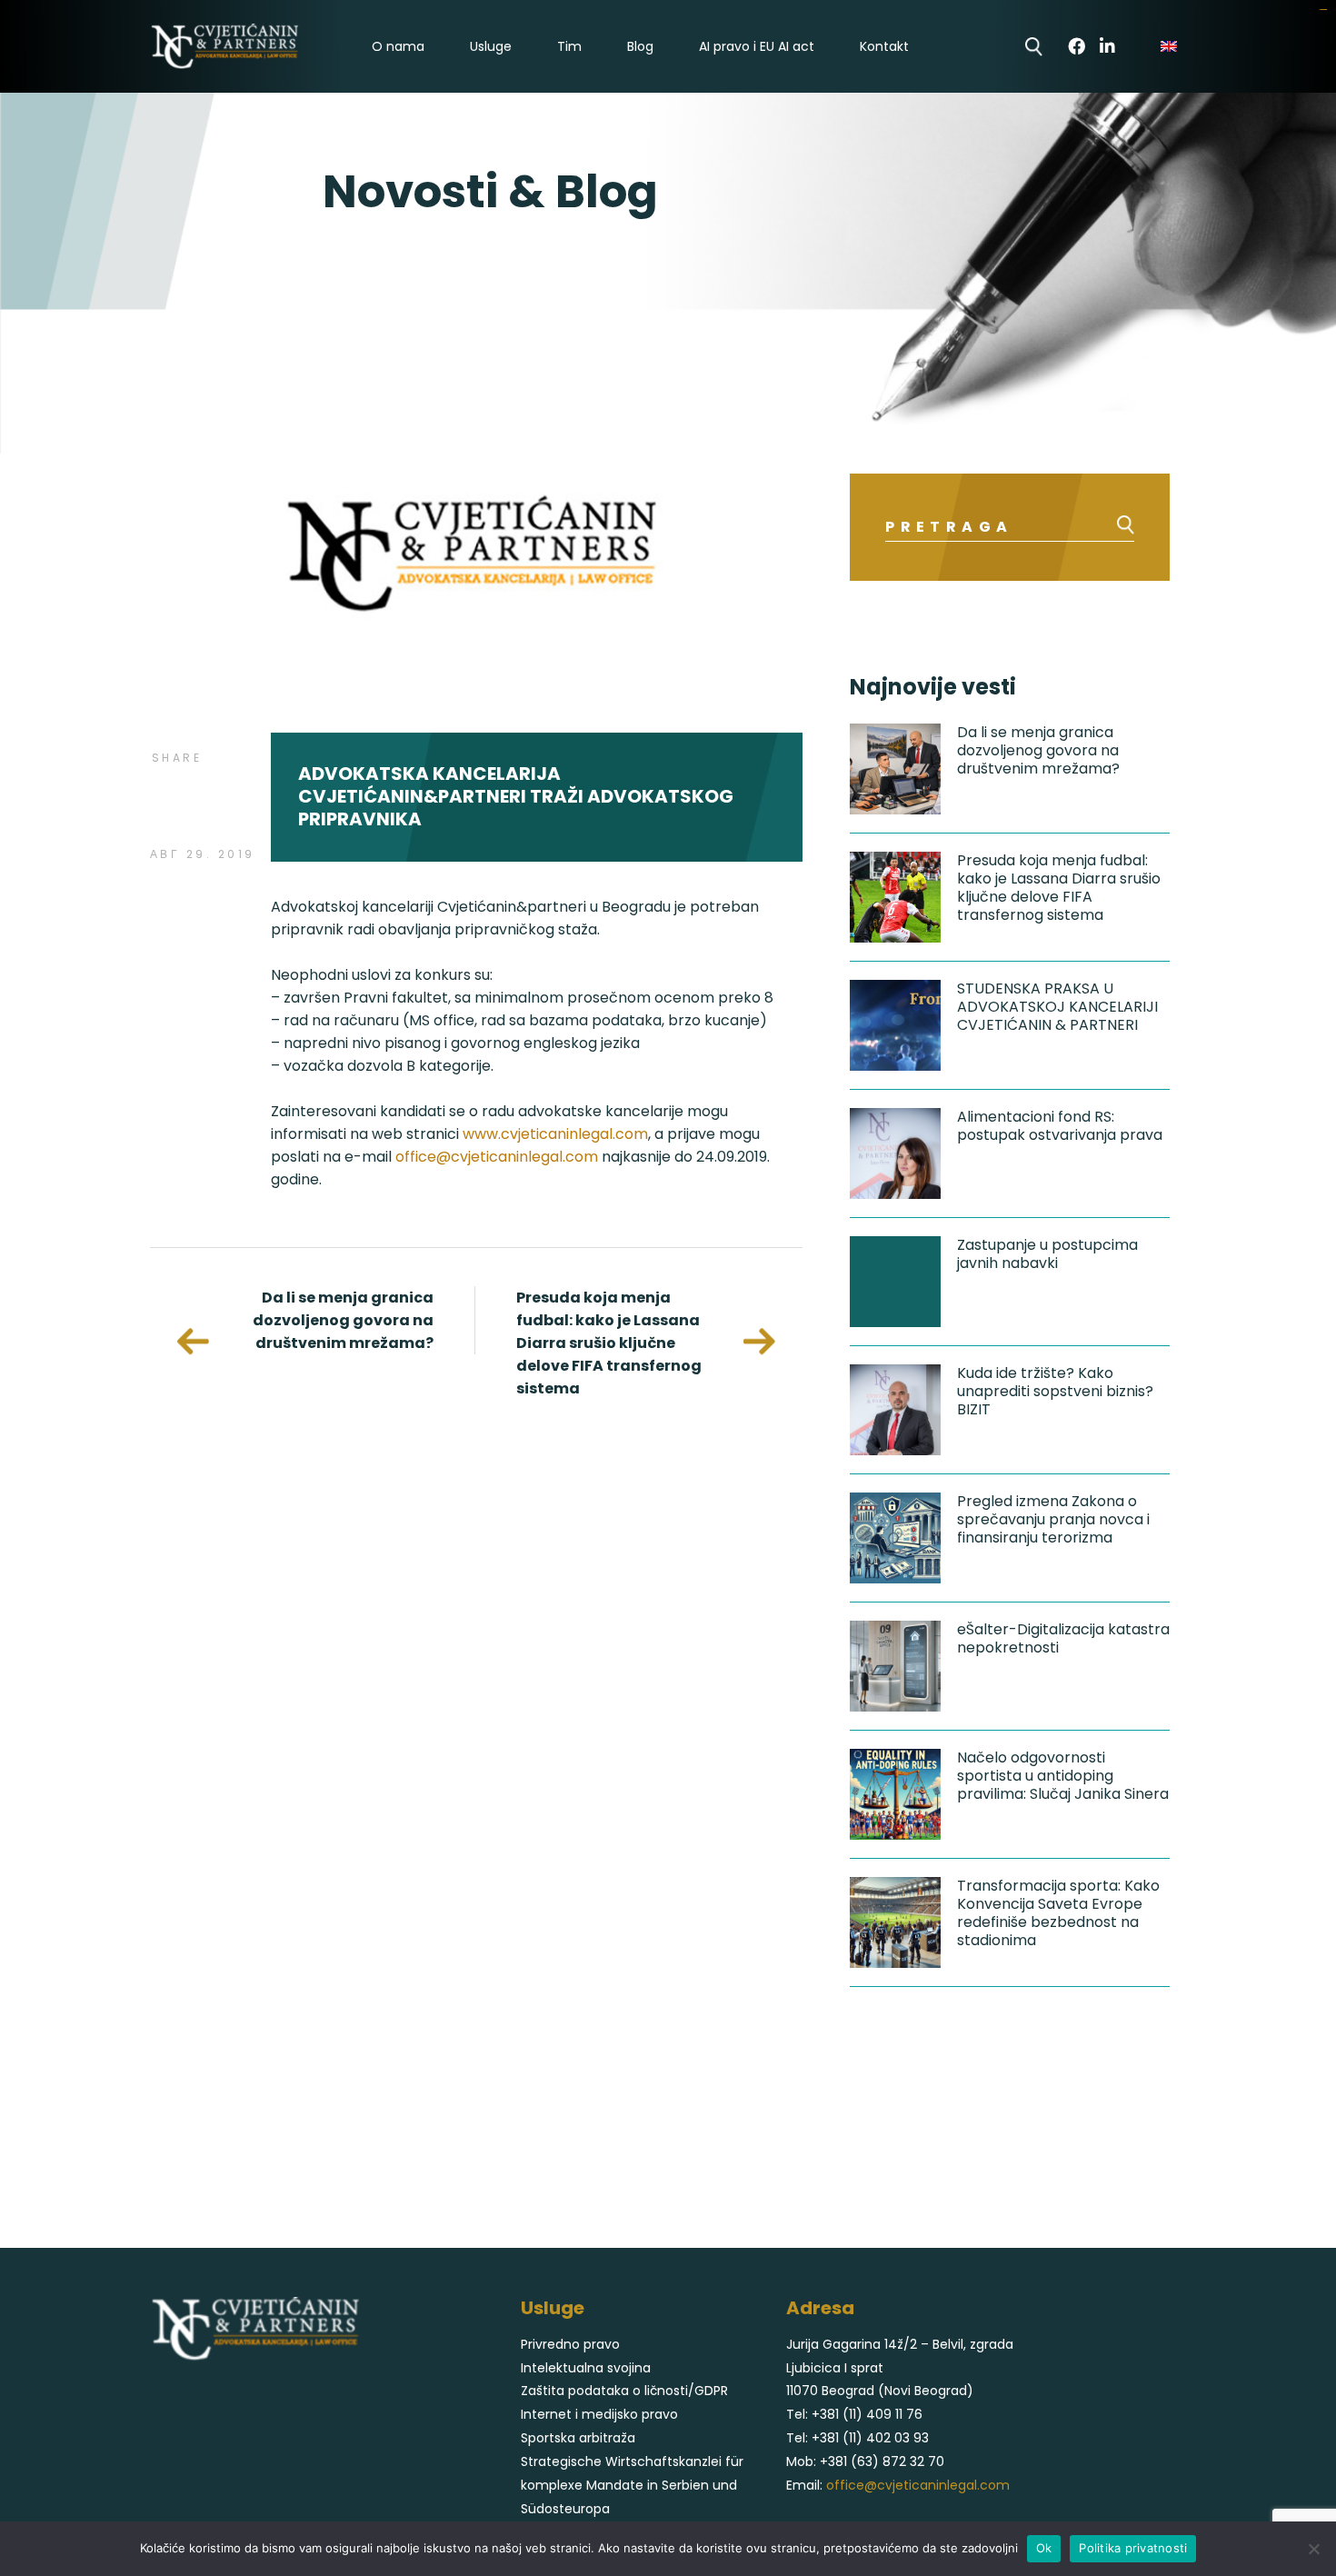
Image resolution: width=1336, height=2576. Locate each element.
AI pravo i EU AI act (757, 47)
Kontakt (884, 47)
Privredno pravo (570, 2344)
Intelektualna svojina (586, 2368)
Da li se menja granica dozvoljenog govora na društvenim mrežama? (343, 1320)
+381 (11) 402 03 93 (870, 2438)
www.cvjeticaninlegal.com (555, 1134)
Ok (1044, 2548)
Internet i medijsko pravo (599, 2414)
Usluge (491, 47)
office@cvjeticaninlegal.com (497, 1157)
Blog (640, 47)
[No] (1313, 2549)
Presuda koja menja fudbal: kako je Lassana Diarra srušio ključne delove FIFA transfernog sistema (609, 1343)
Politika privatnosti (1133, 2548)
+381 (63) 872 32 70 (882, 2461)
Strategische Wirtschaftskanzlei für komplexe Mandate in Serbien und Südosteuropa (632, 2485)
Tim (569, 47)
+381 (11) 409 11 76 (867, 2414)
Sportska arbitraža (578, 2438)
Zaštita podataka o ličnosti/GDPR (624, 2391)
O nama (398, 47)
